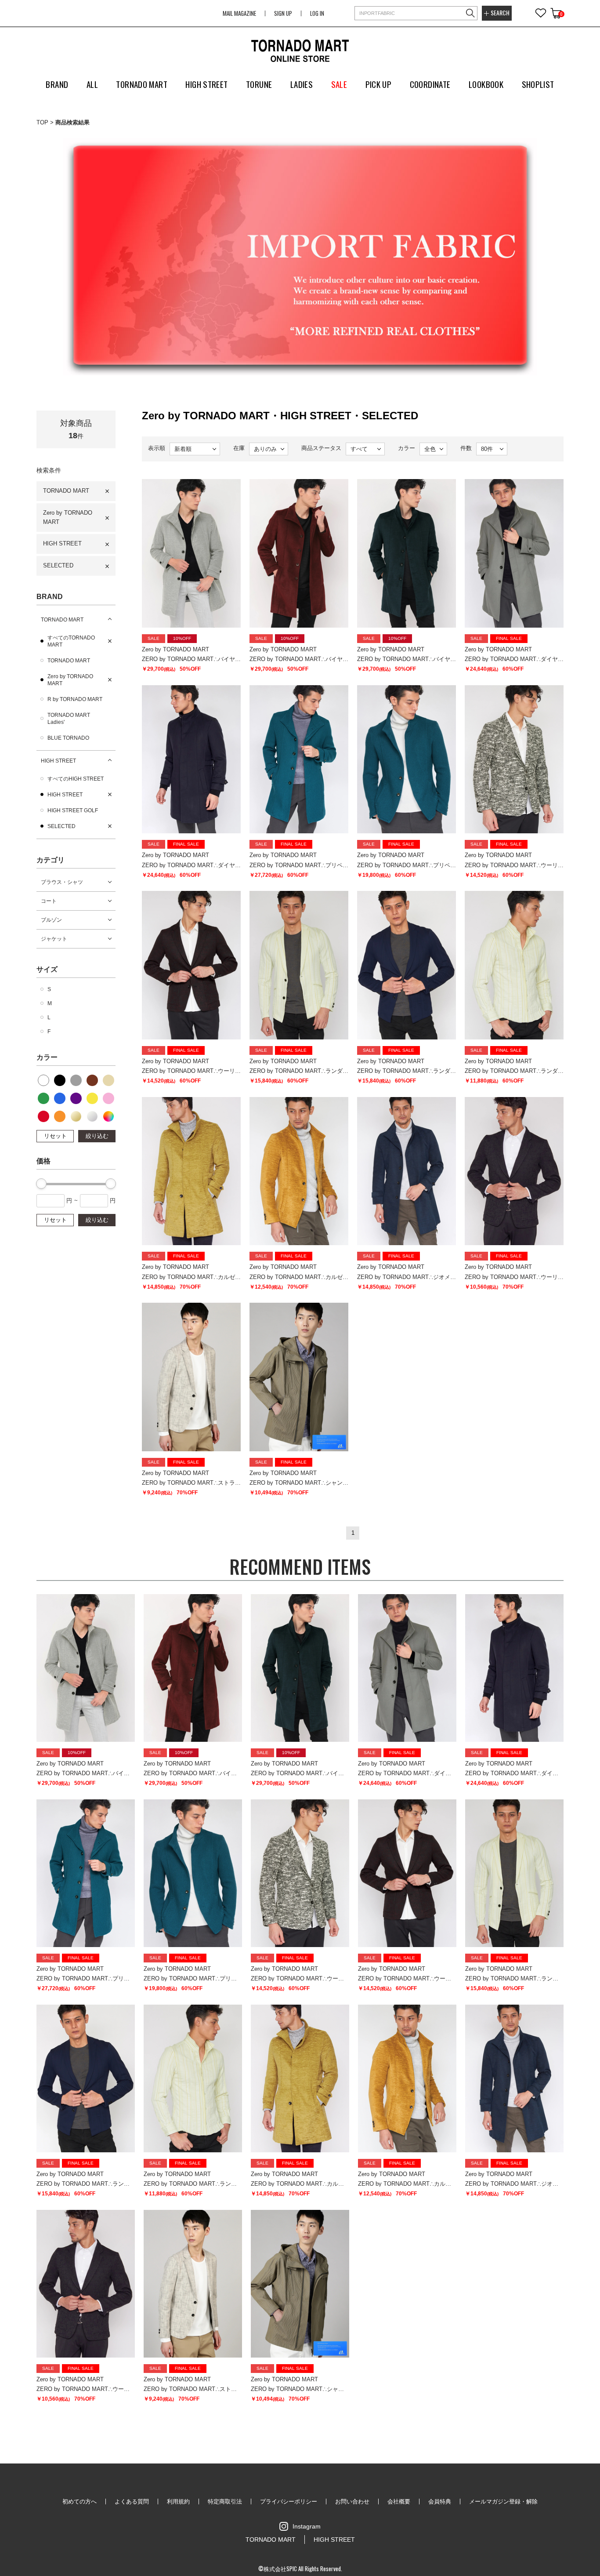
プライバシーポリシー (289, 2502)
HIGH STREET (62, 543)
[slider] (41, 1184)
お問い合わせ (352, 2502)
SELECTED (58, 565)
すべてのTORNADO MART (71, 641)
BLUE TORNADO (68, 738)
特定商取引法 (225, 2502)
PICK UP (379, 84)
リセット (55, 1136)
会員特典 (440, 2502)
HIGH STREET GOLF (73, 810)
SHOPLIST (538, 84)
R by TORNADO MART (75, 699)
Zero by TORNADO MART (68, 517)
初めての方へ (80, 2502)
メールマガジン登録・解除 (503, 2502)
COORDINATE (430, 84)
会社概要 (399, 2502)
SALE (339, 84)
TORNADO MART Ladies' (69, 719)
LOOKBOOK (486, 84)
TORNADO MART (66, 491)
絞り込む (97, 1136)
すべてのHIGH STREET (76, 779)
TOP (42, 122)
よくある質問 (132, 2502)
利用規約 (178, 2502)
